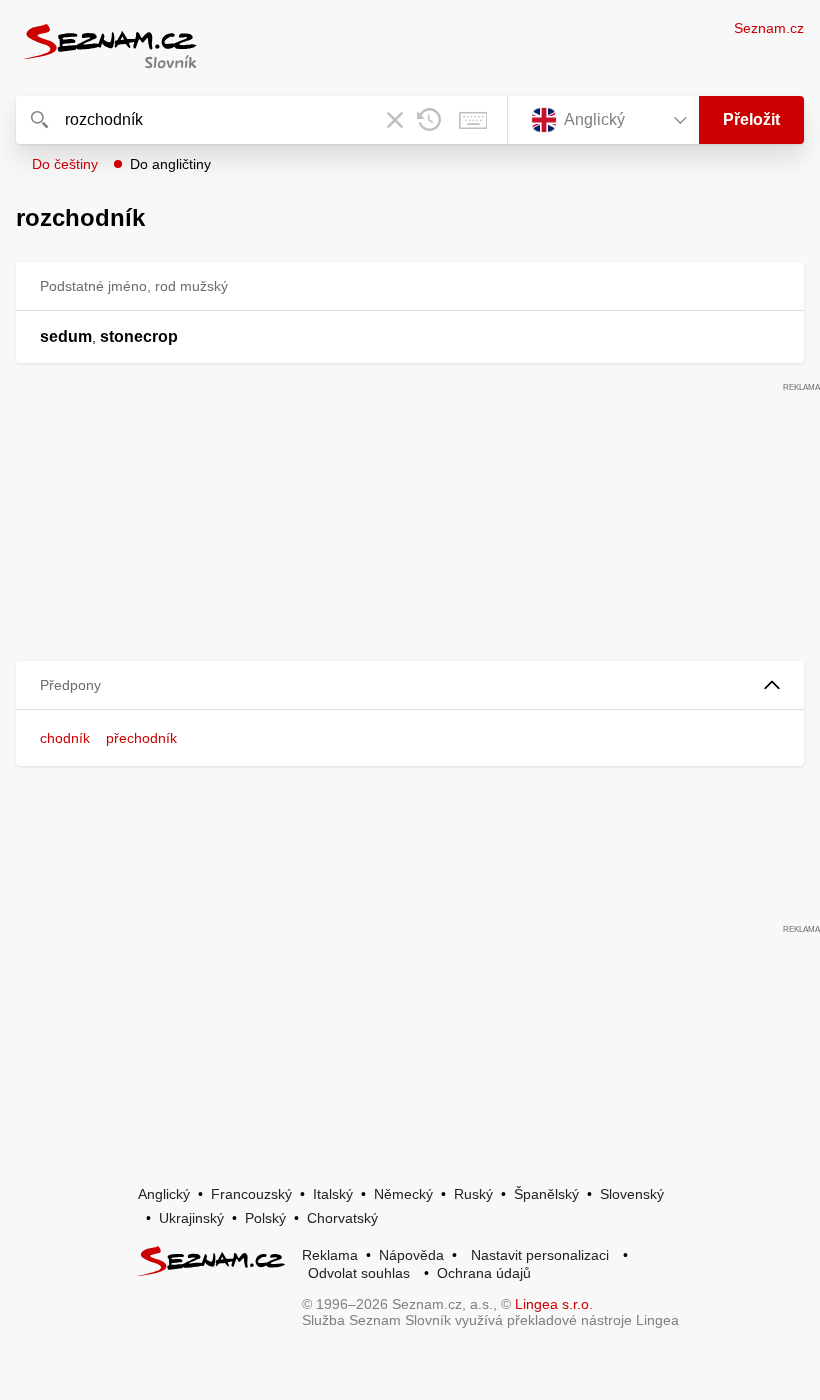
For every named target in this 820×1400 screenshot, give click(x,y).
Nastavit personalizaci (540, 1255)
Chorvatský (342, 1218)
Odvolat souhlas (359, 1273)
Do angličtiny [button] (170, 164)
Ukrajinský (191, 1218)
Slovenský (632, 1194)
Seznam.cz (769, 28)
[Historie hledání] (429, 120)
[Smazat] (395, 120)
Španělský (546, 1194)
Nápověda (411, 1255)
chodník (65, 738)
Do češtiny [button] (65, 164)
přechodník (141, 738)
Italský (333, 1194)
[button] (410, 685)
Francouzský (251, 1194)
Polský (265, 1218)
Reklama (330, 1255)
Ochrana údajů (484, 1273)
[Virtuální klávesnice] (473, 120)
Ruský (473, 1194)
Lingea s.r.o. (554, 1304)
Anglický (164, 1194)
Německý (403, 1194)
